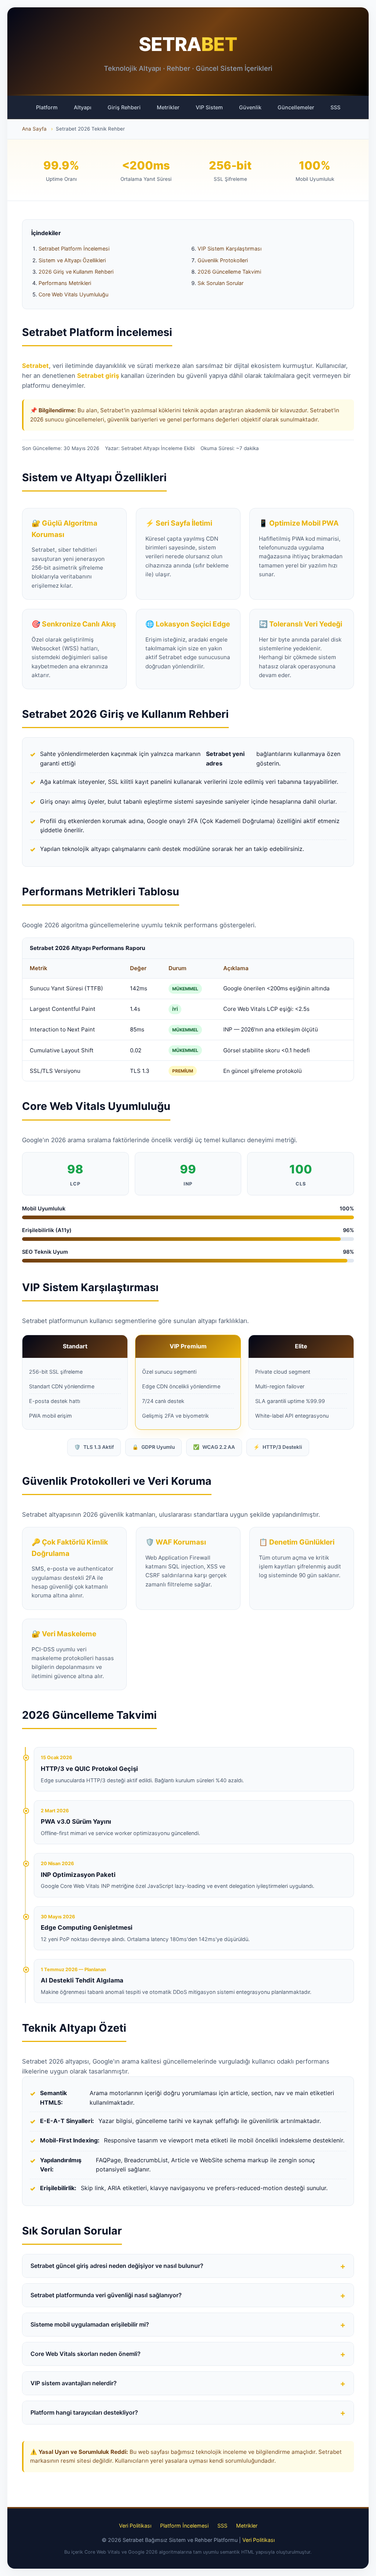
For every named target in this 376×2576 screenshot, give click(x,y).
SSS (335, 107)
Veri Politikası (135, 2526)
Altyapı (83, 107)
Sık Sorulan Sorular (220, 283)
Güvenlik (250, 107)
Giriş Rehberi (124, 107)
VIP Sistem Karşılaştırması (229, 249)
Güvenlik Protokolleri (223, 260)
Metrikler (168, 107)
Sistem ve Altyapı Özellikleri (72, 260)
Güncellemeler (296, 107)
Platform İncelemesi (184, 2526)
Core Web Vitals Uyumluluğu (73, 294)
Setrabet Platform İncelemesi (74, 249)
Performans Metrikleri (65, 283)
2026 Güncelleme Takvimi (229, 272)
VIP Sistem (209, 107)
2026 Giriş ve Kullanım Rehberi (76, 272)
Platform (47, 107)
